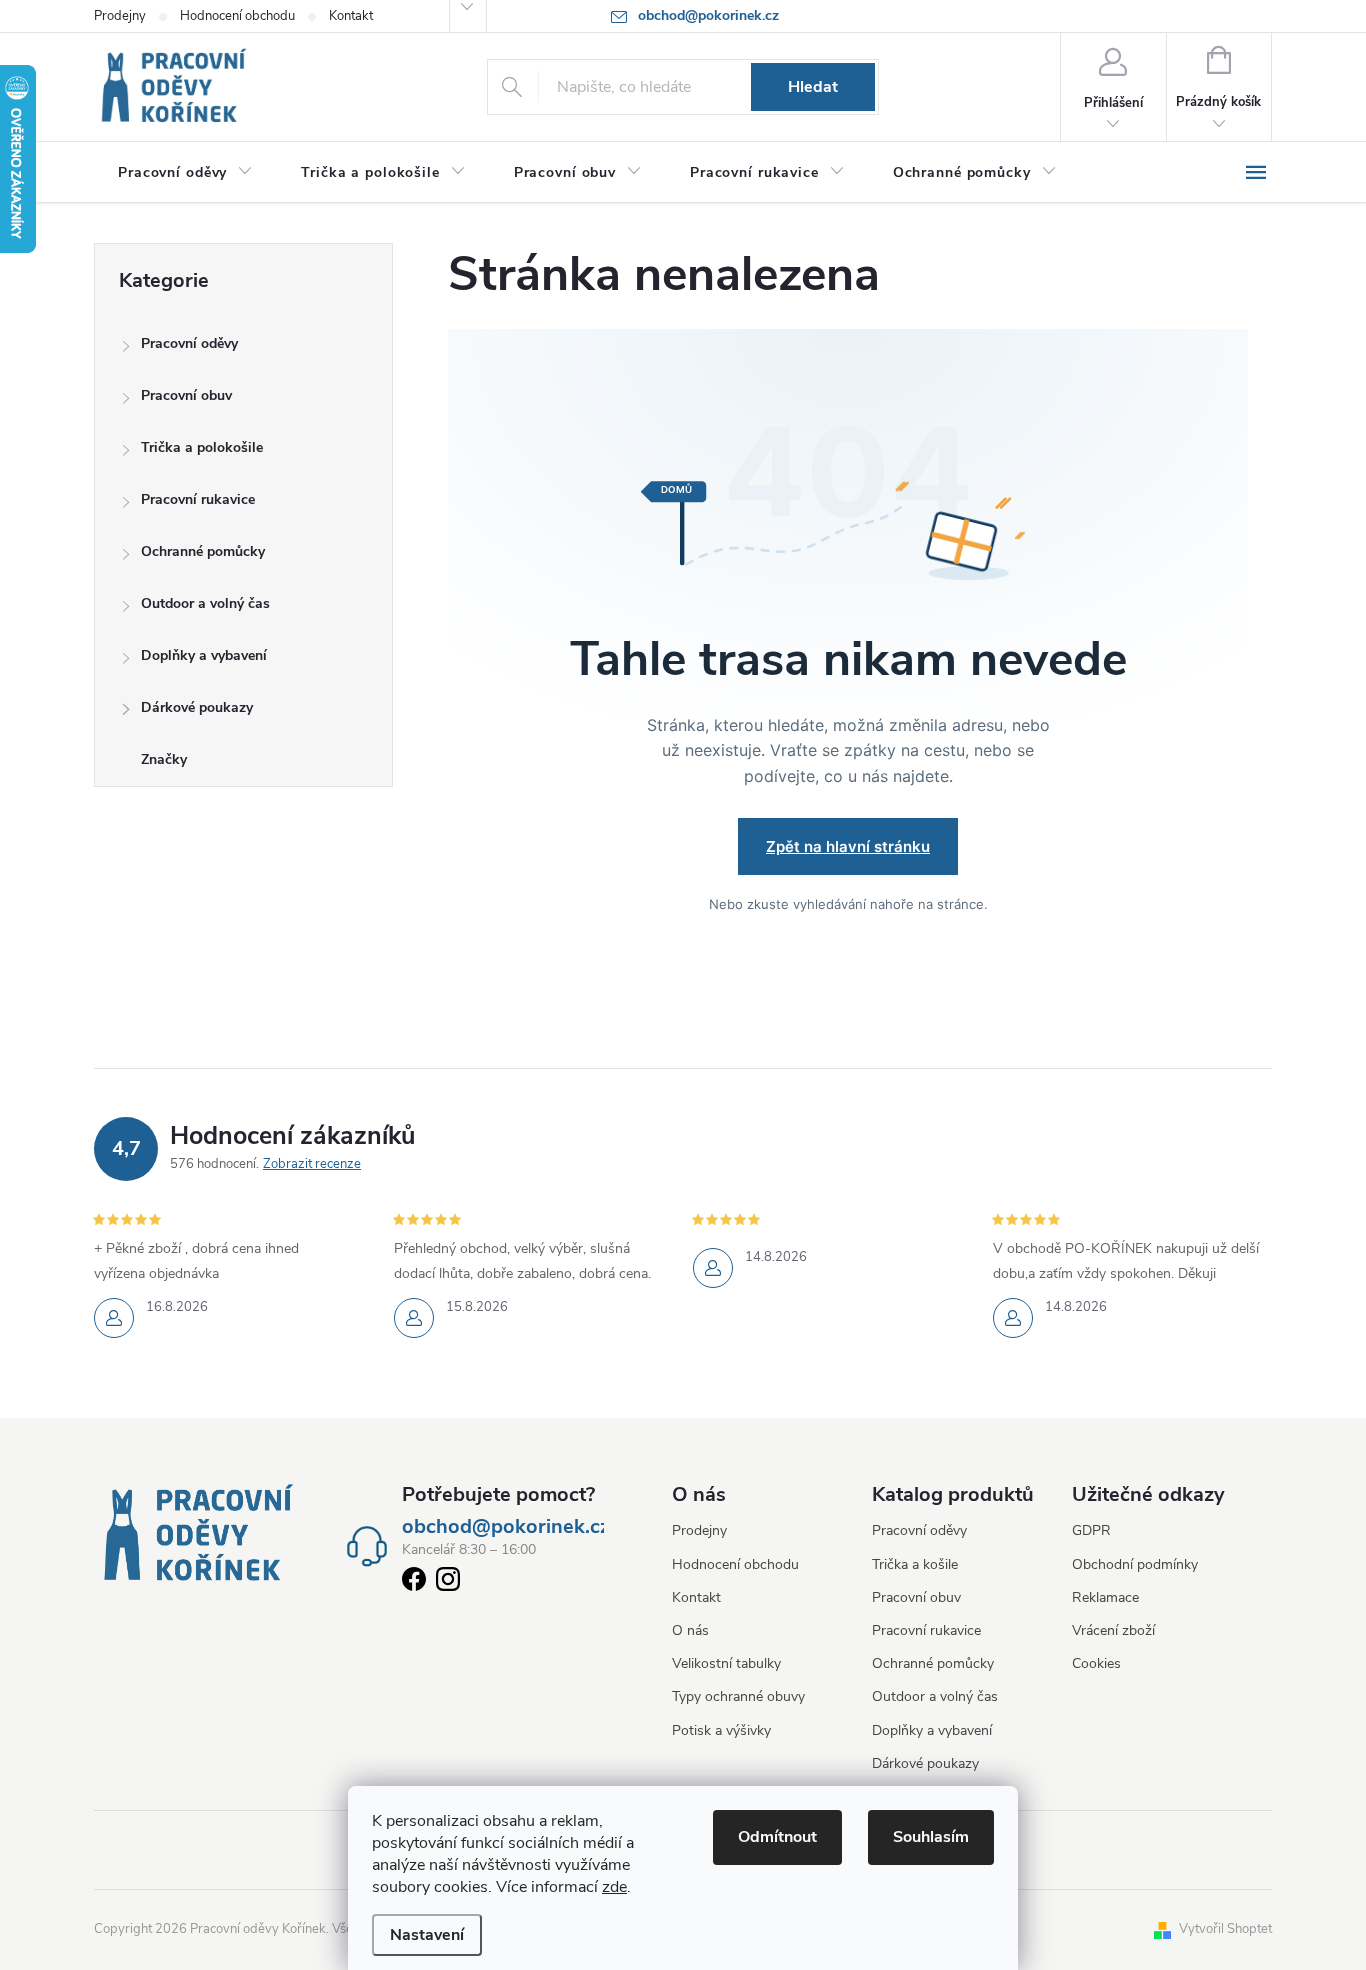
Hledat (813, 87)
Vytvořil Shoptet (1225, 1929)
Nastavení (427, 1935)
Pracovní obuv (186, 395)
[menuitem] (185, 173)
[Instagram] (448, 1583)
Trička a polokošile (202, 447)
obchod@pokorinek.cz (506, 1527)
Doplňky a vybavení (204, 655)
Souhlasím (931, 1837)
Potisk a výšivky (721, 1730)
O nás (690, 1630)
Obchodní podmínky (1135, 1564)
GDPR (1091, 1530)
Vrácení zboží (1113, 1630)
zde (614, 1887)
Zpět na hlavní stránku (848, 846)
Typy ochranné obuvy (738, 1696)
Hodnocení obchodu (237, 16)
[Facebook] (414, 1583)
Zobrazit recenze (312, 1164)
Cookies (1096, 1663)
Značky (164, 759)
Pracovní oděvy (189, 343)
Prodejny (120, 16)
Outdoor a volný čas (205, 603)
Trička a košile (915, 1564)
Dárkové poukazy (197, 707)
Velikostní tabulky (726, 1663)
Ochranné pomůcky (203, 551)
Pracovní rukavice (198, 499)
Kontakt (351, 16)
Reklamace (1105, 1597)
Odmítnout (777, 1837)
